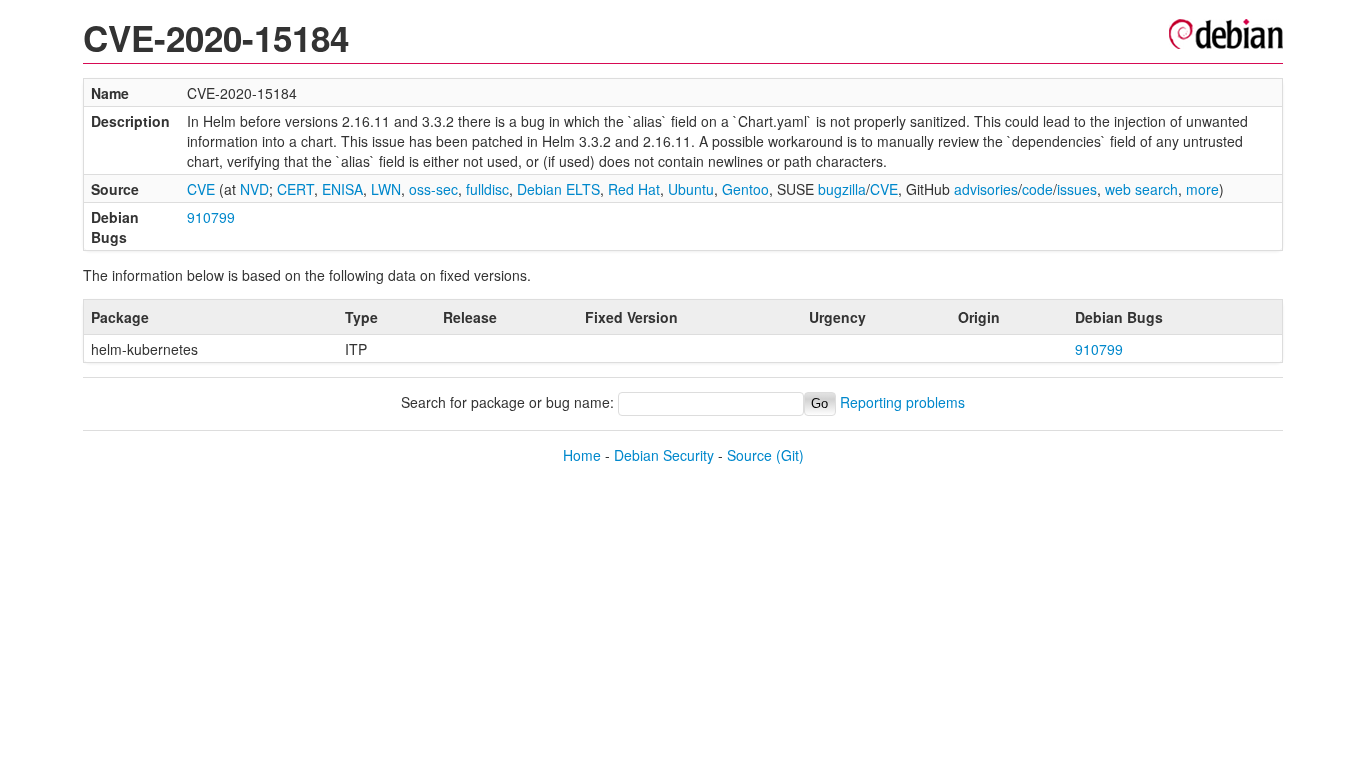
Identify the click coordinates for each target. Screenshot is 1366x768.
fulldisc (487, 189)
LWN (386, 189)
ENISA (342, 189)
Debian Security (664, 455)
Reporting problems (902, 402)
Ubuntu (691, 189)
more (1202, 189)
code (1037, 189)
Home (582, 455)
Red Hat (634, 189)
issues (1077, 189)
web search (1141, 189)
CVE (201, 189)
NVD (254, 189)
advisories (986, 189)
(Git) (790, 455)
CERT (295, 189)
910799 (211, 217)
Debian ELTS (558, 189)
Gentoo (745, 189)
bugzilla (842, 189)
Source (749, 455)
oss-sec (433, 189)
